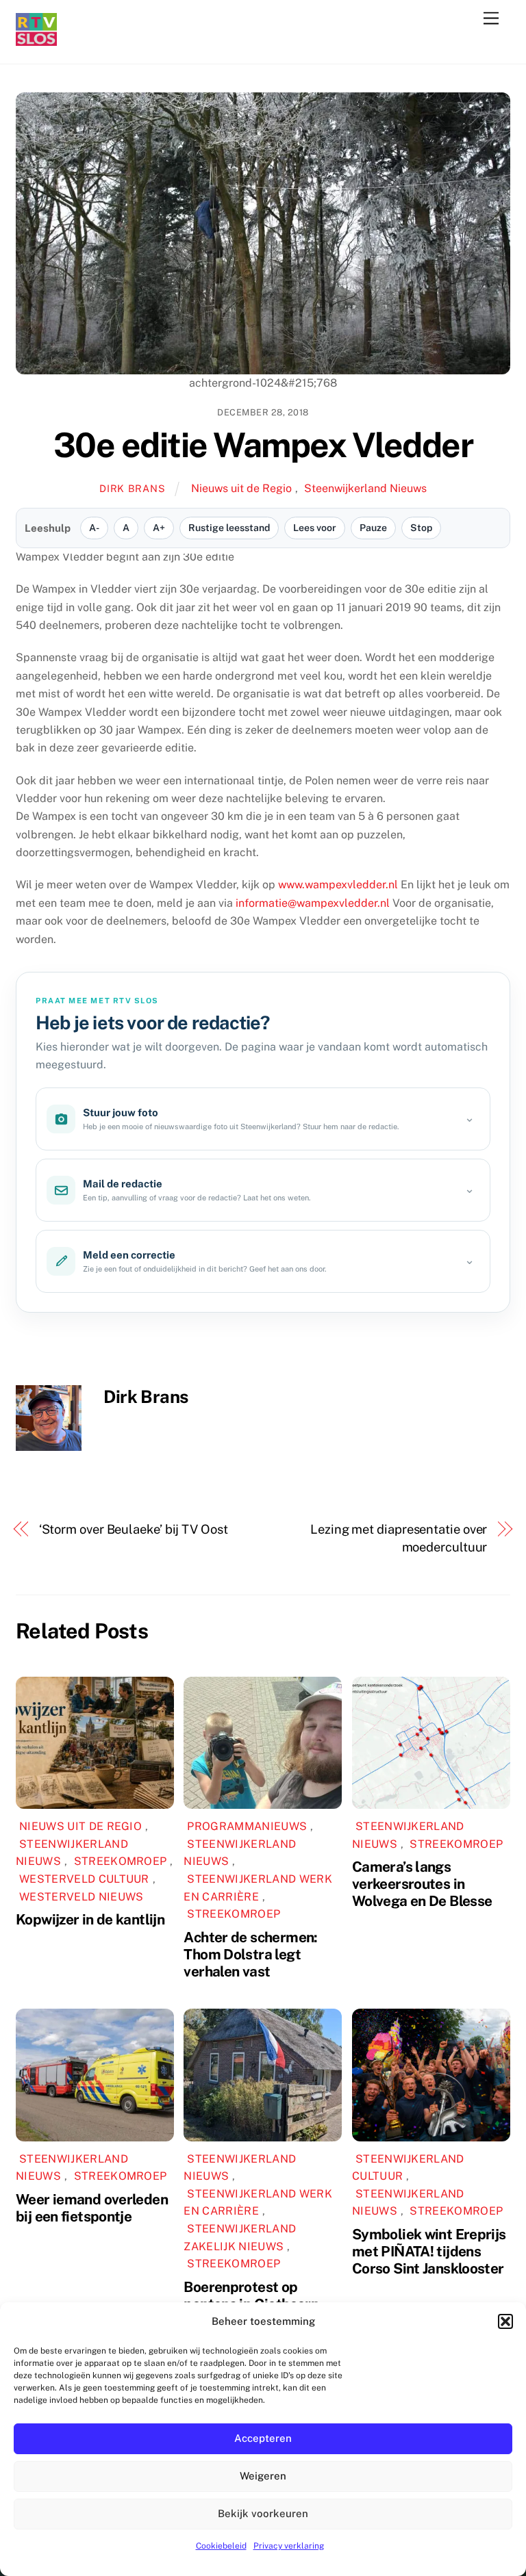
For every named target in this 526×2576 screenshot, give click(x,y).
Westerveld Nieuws (81, 1897)
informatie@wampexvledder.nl (313, 903)
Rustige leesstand (229, 528)
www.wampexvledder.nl (338, 885)
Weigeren (263, 2476)
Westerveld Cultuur (84, 1879)
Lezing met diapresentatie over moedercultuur (399, 1538)
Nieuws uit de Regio (241, 488)
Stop (421, 528)
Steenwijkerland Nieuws (365, 488)
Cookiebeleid (221, 2546)
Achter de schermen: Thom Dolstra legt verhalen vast (250, 1954)
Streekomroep (121, 1861)
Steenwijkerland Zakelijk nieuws (240, 2238)
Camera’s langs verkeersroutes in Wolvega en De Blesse (422, 1884)
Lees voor (315, 528)
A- (94, 528)
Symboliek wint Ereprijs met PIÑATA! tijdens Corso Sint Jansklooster (429, 2251)
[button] (505, 2321)
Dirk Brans (132, 488)
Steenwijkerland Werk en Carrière (258, 1888)
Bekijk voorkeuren (263, 2513)
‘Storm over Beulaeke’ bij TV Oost (134, 1529)
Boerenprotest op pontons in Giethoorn (251, 2295)
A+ (159, 528)
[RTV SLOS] (36, 40)
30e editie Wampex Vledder (263, 445)
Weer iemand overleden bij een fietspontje (92, 2208)
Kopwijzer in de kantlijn (90, 1919)
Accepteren (263, 2438)
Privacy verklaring (289, 2546)
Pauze (373, 528)
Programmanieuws (247, 1826)
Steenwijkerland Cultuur (408, 2168)
